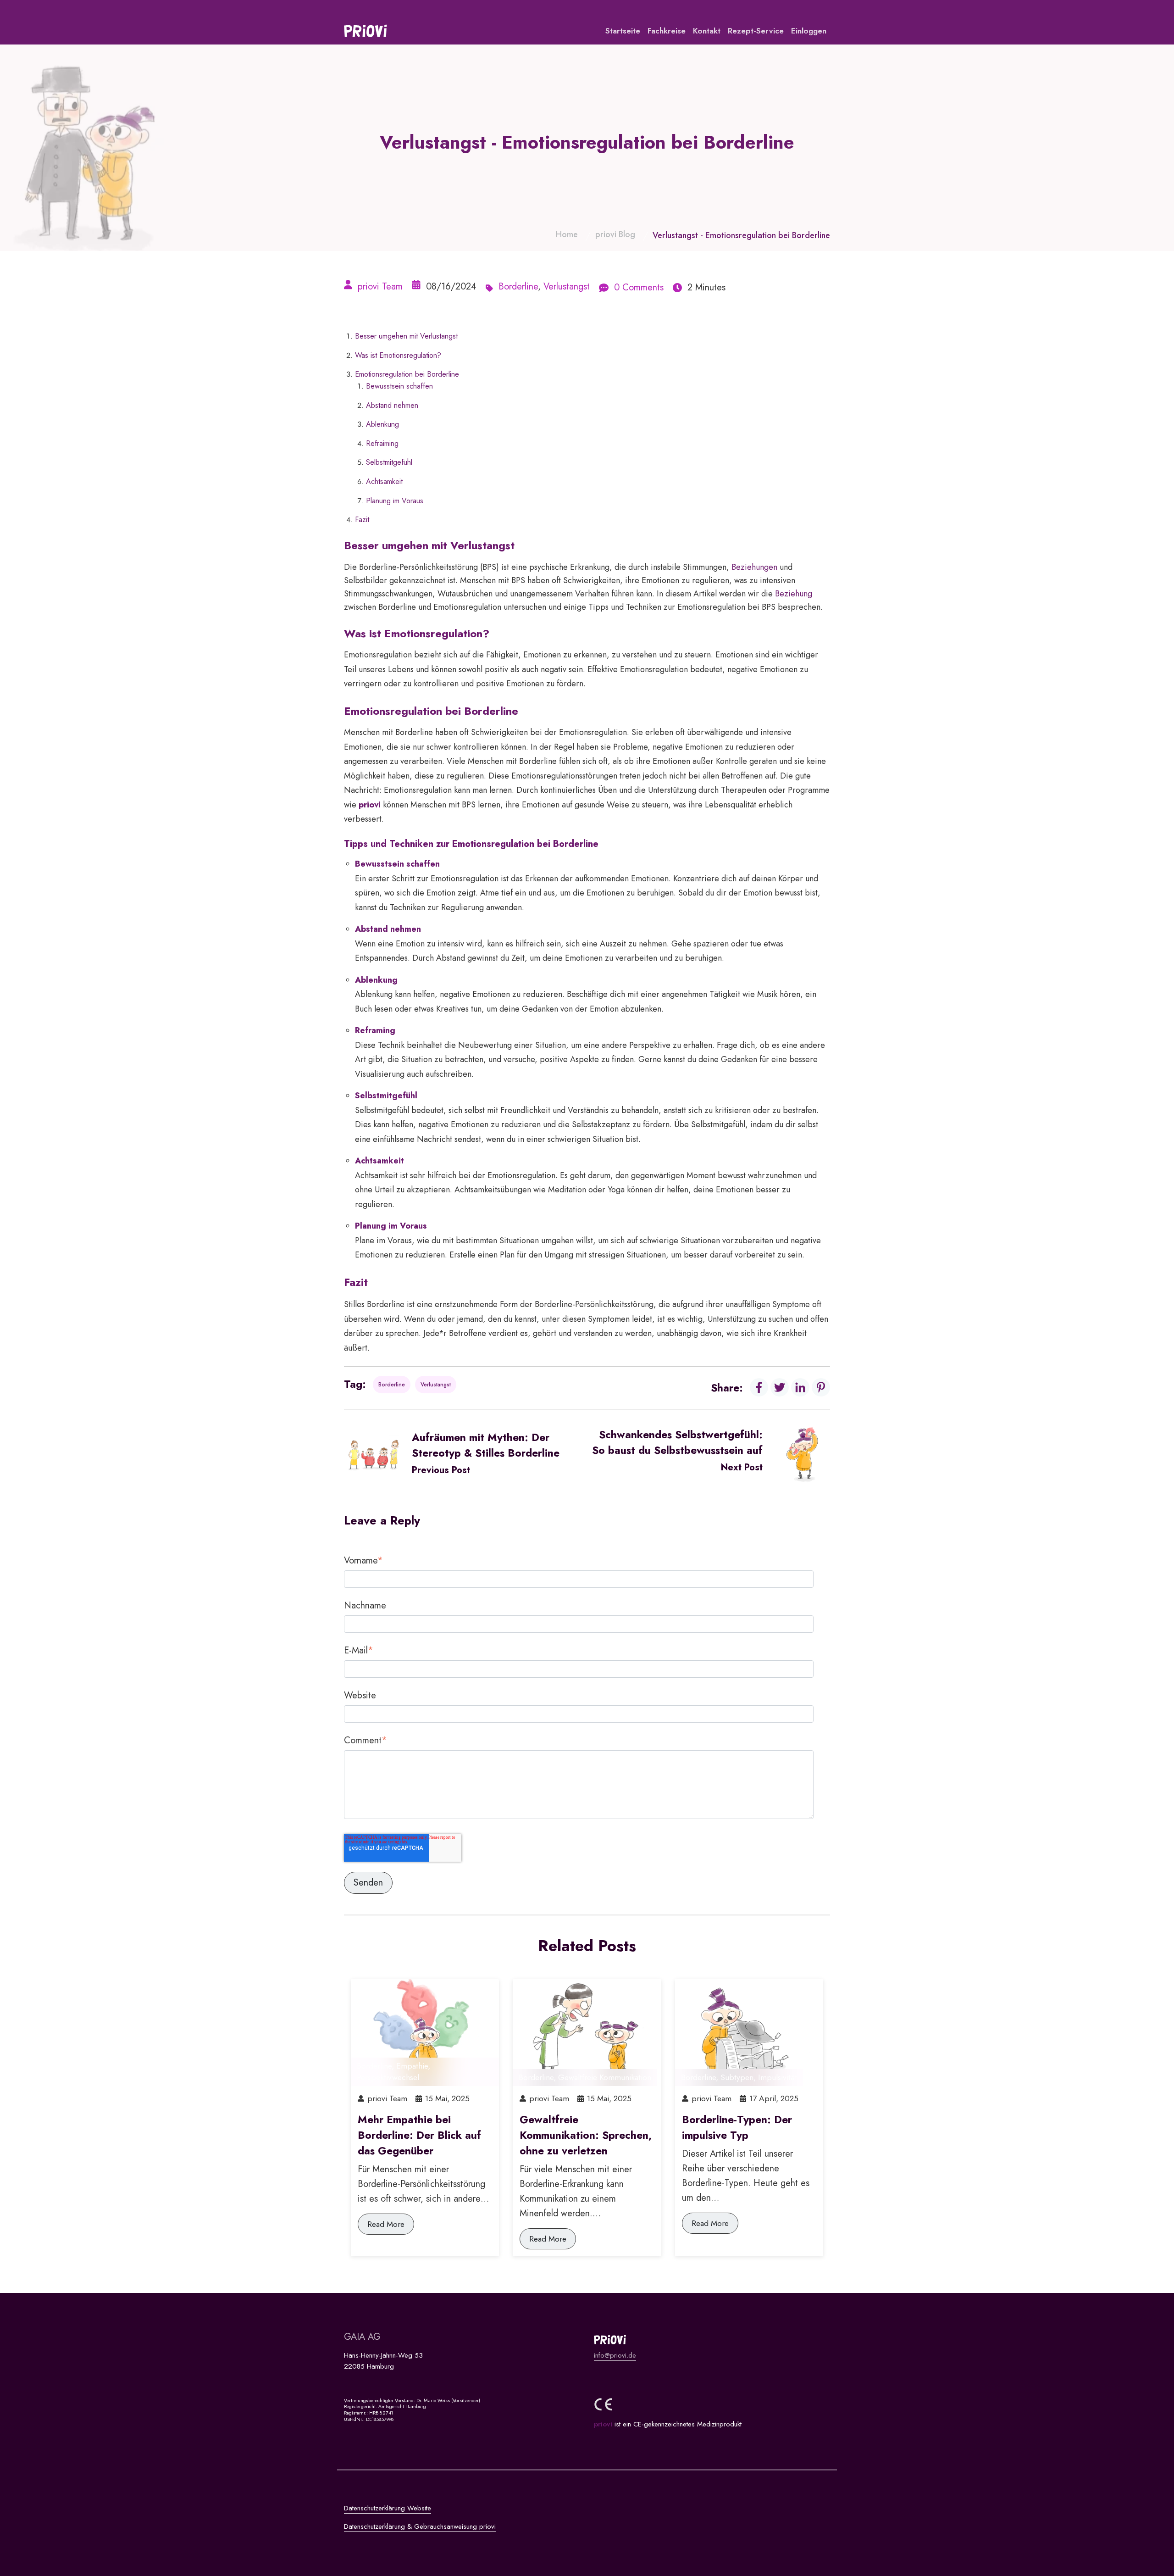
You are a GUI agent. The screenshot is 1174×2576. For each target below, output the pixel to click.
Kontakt (707, 31)
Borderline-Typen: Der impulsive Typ (737, 2127)
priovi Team (380, 287)
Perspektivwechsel (388, 2077)
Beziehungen (754, 567)
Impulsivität (778, 2077)
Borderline (518, 287)
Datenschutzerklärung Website (388, 2508)
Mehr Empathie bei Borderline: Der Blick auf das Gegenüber (419, 2135)
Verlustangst (567, 287)
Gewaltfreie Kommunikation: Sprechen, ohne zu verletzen (586, 2135)
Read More (386, 2224)
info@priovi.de (615, 2355)
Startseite (623, 31)
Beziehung (794, 594)
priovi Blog (615, 234)
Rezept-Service (756, 31)
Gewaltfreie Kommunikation (605, 2077)
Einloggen (809, 31)
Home (567, 234)
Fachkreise (667, 31)
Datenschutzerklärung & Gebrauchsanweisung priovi (420, 2526)
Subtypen (737, 2077)
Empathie (412, 2066)
